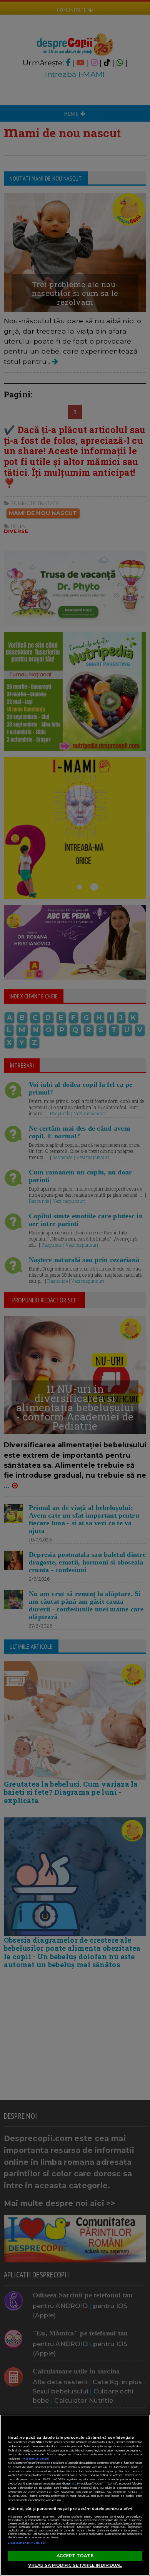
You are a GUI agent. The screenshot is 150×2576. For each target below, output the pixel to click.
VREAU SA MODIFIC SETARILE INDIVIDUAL (75, 2565)
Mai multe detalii (36, 2459)
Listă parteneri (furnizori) (28, 2543)
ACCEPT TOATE (75, 2556)
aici (73, 2484)
